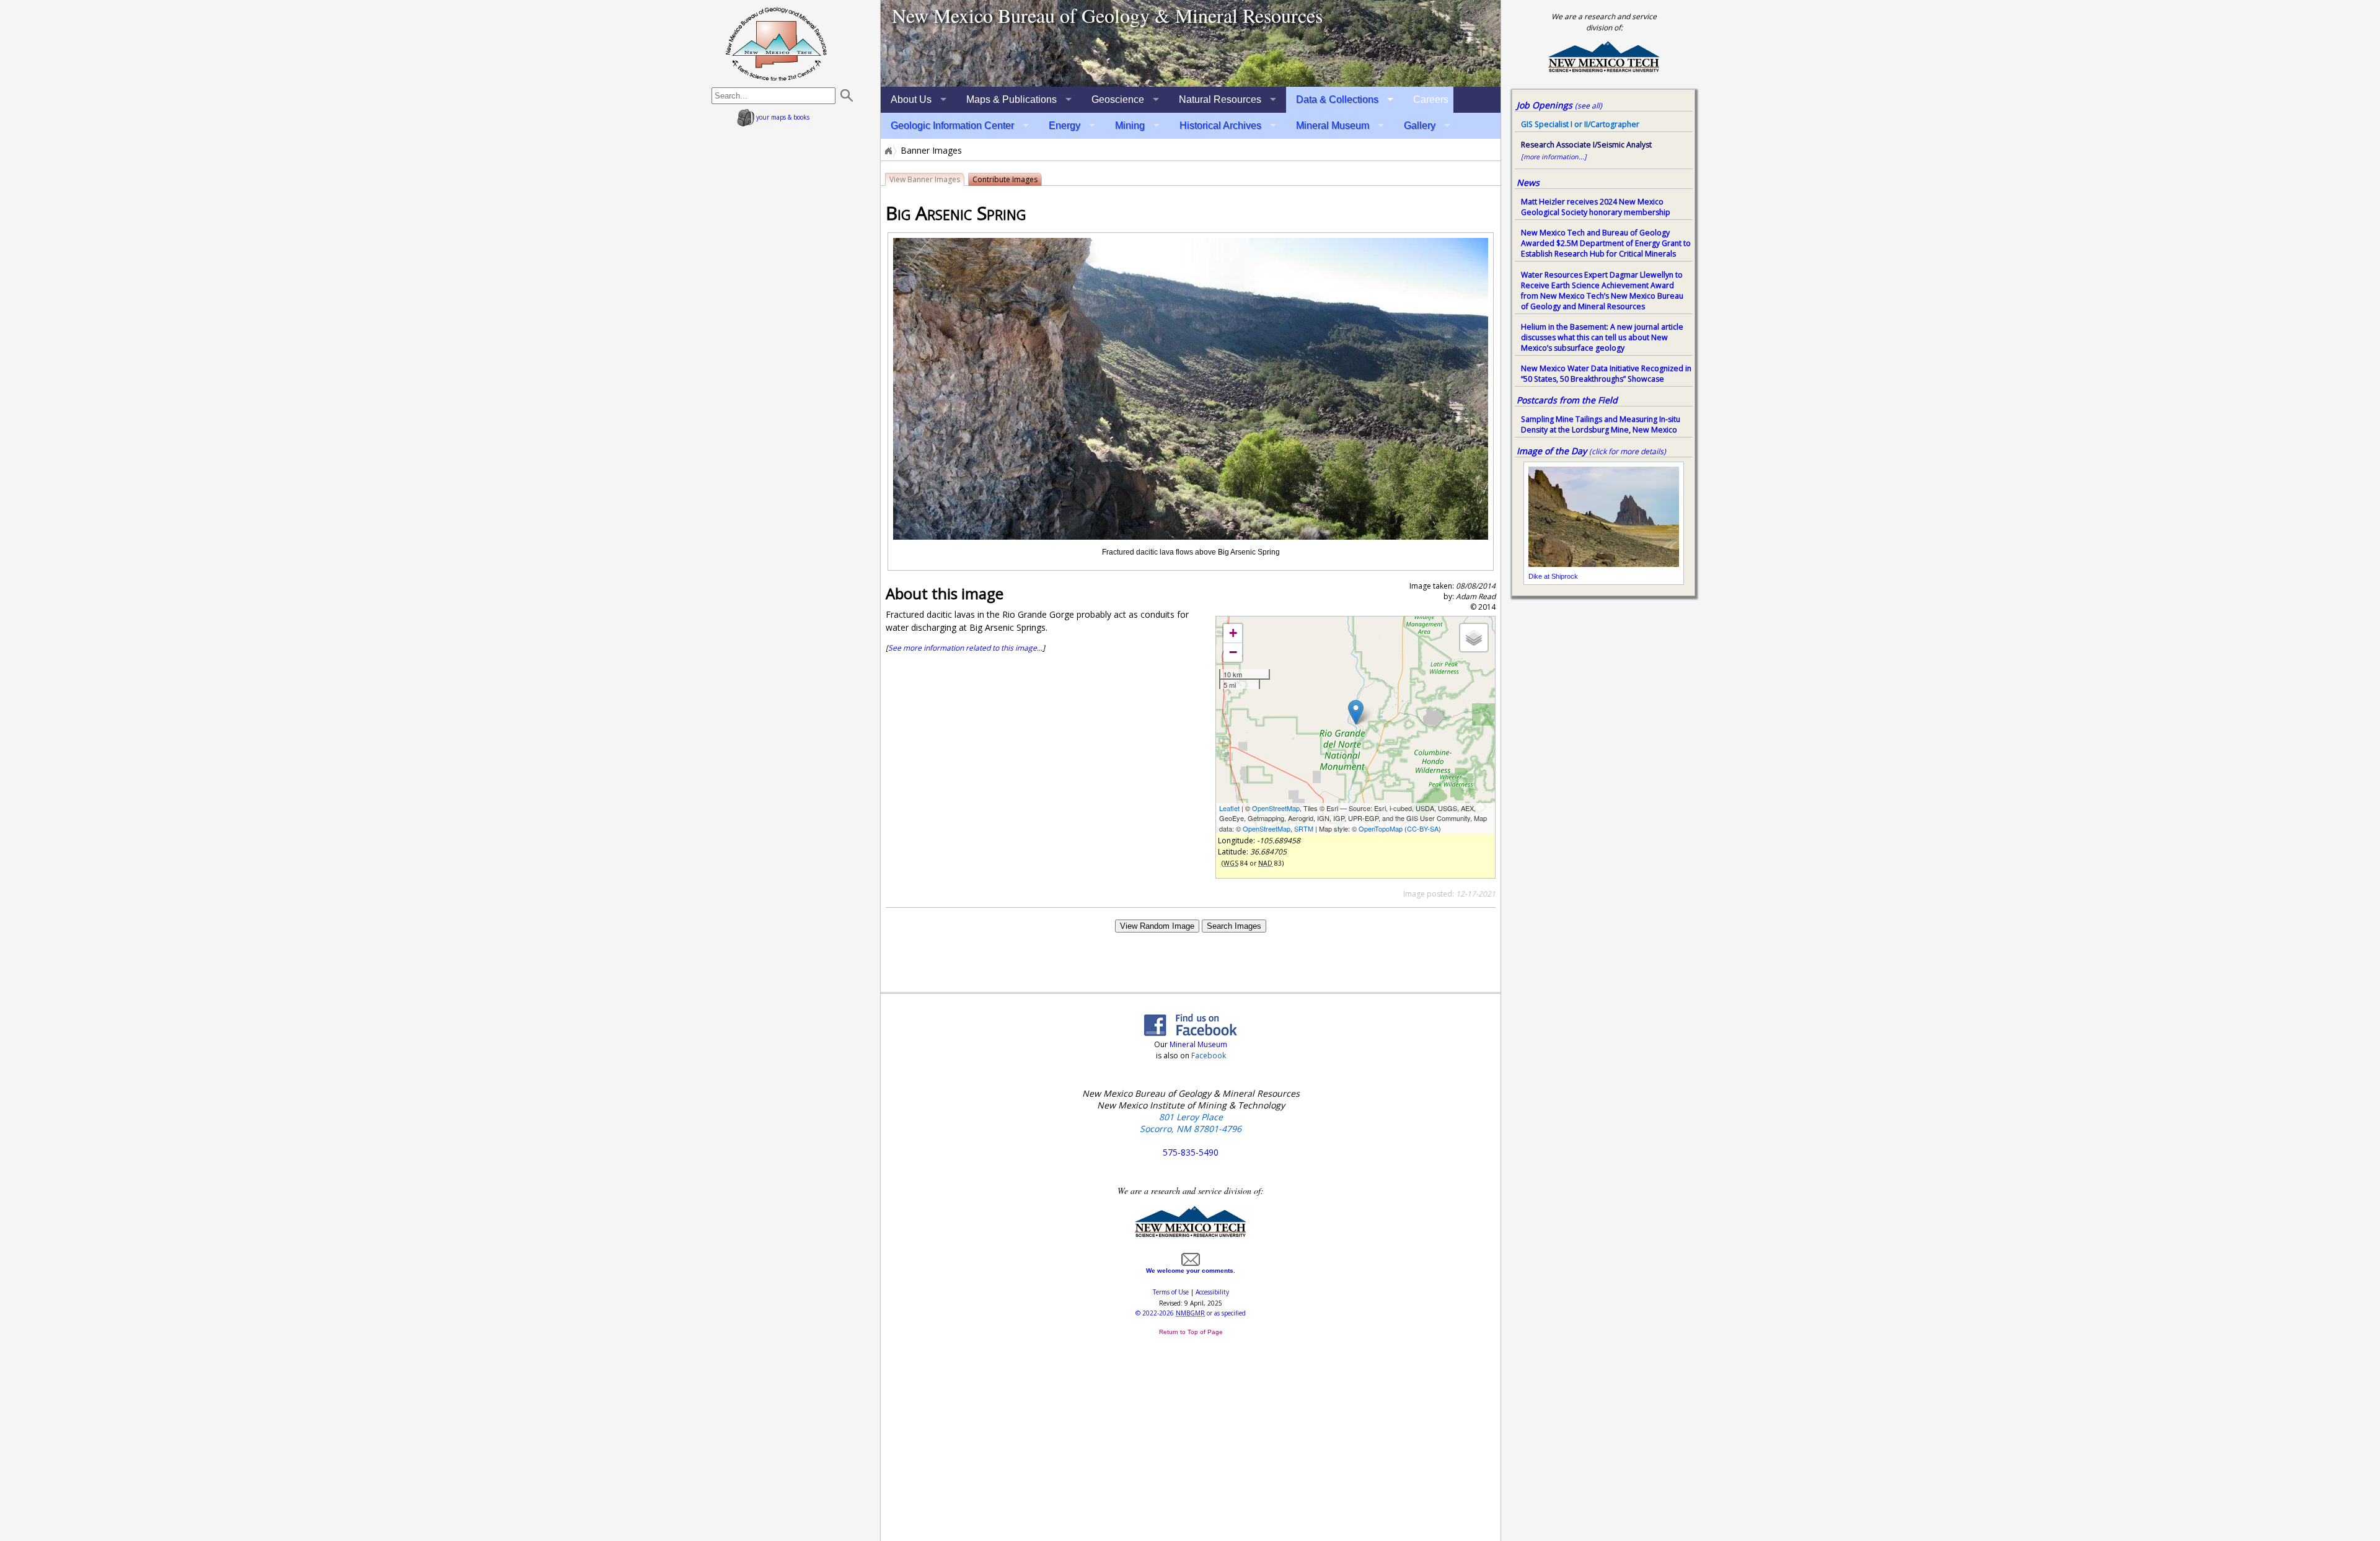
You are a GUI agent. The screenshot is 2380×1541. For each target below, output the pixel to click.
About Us (911, 99)
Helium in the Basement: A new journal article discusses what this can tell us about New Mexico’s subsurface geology (1602, 337)
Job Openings (1559, 105)
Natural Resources (1220, 99)
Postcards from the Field (1567, 400)
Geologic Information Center (952, 125)
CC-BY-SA (1423, 828)
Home (888, 151)
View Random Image (1157, 926)
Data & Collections (1337, 99)
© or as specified (1191, 1313)
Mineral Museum (1333, 125)
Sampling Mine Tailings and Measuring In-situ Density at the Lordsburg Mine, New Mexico (1601, 424)
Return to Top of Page (1191, 1332)
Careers (1431, 99)
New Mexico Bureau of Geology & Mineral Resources (1107, 15)
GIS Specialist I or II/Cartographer (1580, 124)
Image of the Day (1552, 451)
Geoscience (1118, 99)
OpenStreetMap (1276, 808)
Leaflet (1229, 808)
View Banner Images (925, 179)
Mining (1130, 125)
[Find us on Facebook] (1191, 1032)
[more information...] (1554, 157)
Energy (1064, 125)
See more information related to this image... (965, 648)
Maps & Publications (1011, 99)
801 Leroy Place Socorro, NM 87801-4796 (1191, 1123)
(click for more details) (1628, 451)
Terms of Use (1171, 1292)
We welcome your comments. (1191, 1271)
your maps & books (782, 117)
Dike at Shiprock (1553, 576)
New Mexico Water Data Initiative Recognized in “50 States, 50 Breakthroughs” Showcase (1606, 374)
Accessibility (1212, 1292)
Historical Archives (1220, 125)
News (1528, 182)
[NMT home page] (1604, 70)
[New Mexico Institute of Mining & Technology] (1191, 1235)
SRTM (1304, 828)
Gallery (1420, 125)
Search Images (1234, 926)
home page (776, 43)
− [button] (1233, 652)
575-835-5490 (1191, 1152)
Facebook (1209, 1056)
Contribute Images (1005, 179)
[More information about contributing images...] (1191, 43)
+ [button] (1233, 633)
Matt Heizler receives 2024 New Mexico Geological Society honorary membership (1596, 207)
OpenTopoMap (1381, 828)
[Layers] (1474, 638)
